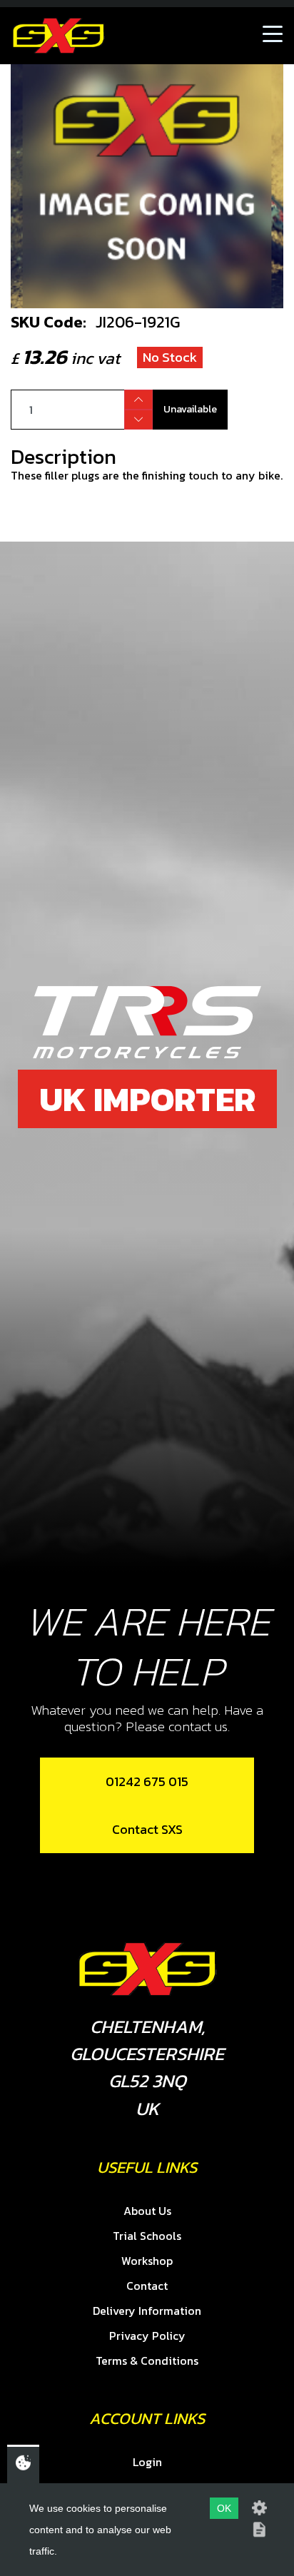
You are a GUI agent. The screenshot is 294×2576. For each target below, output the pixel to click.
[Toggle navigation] (273, 36)
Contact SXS (147, 1829)
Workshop (147, 2261)
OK (224, 2508)
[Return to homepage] (59, 36)
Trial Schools (147, 2236)
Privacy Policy (147, 2336)
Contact (147, 2286)
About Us (147, 2211)
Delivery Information (147, 2311)
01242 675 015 (147, 1781)
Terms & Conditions (147, 2361)
